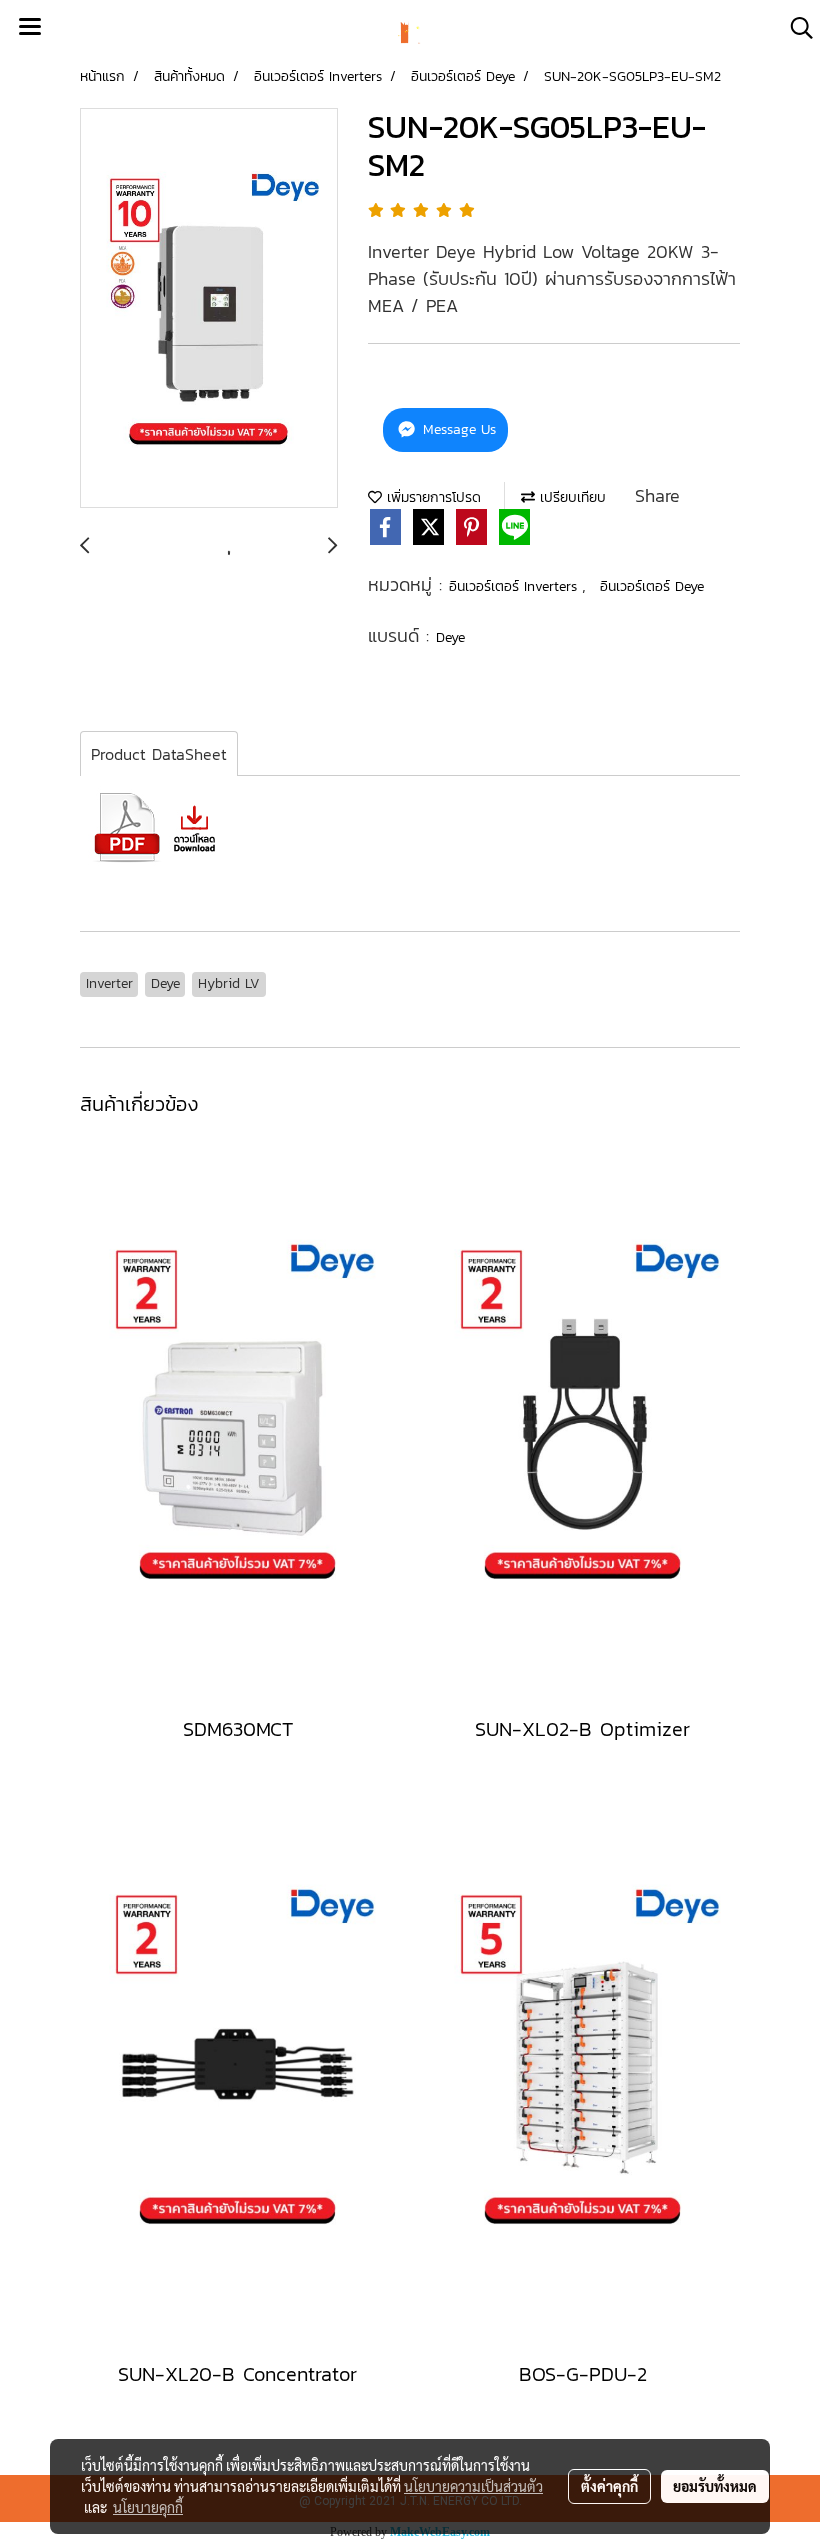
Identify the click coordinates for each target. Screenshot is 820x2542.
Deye (450, 637)
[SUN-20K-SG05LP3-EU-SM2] (209, 309)
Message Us (457, 429)
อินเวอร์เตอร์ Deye (652, 586)
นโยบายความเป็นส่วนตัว (473, 2486)
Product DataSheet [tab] (159, 754)
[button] (795, 28)
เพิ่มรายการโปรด (431, 497)
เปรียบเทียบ (570, 497)
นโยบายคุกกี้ (148, 2507)
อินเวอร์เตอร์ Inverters (515, 586)
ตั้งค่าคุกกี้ (609, 2486)
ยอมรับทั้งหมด (715, 2486)
